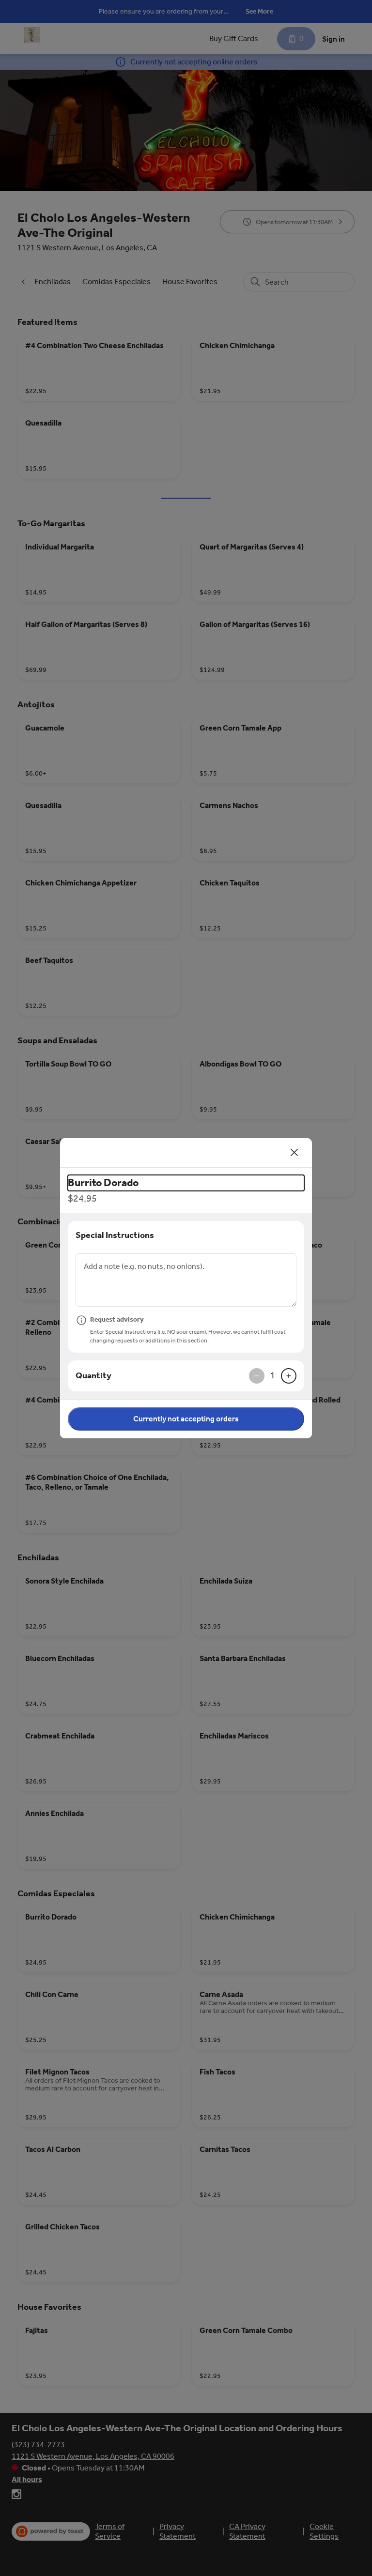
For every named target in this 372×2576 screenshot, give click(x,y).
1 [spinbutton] (273, 1375)
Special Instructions (115, 1235)
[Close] (294, 1153)
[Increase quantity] (289, 1376)
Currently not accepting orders (186, 1419)
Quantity (93, 1375)
